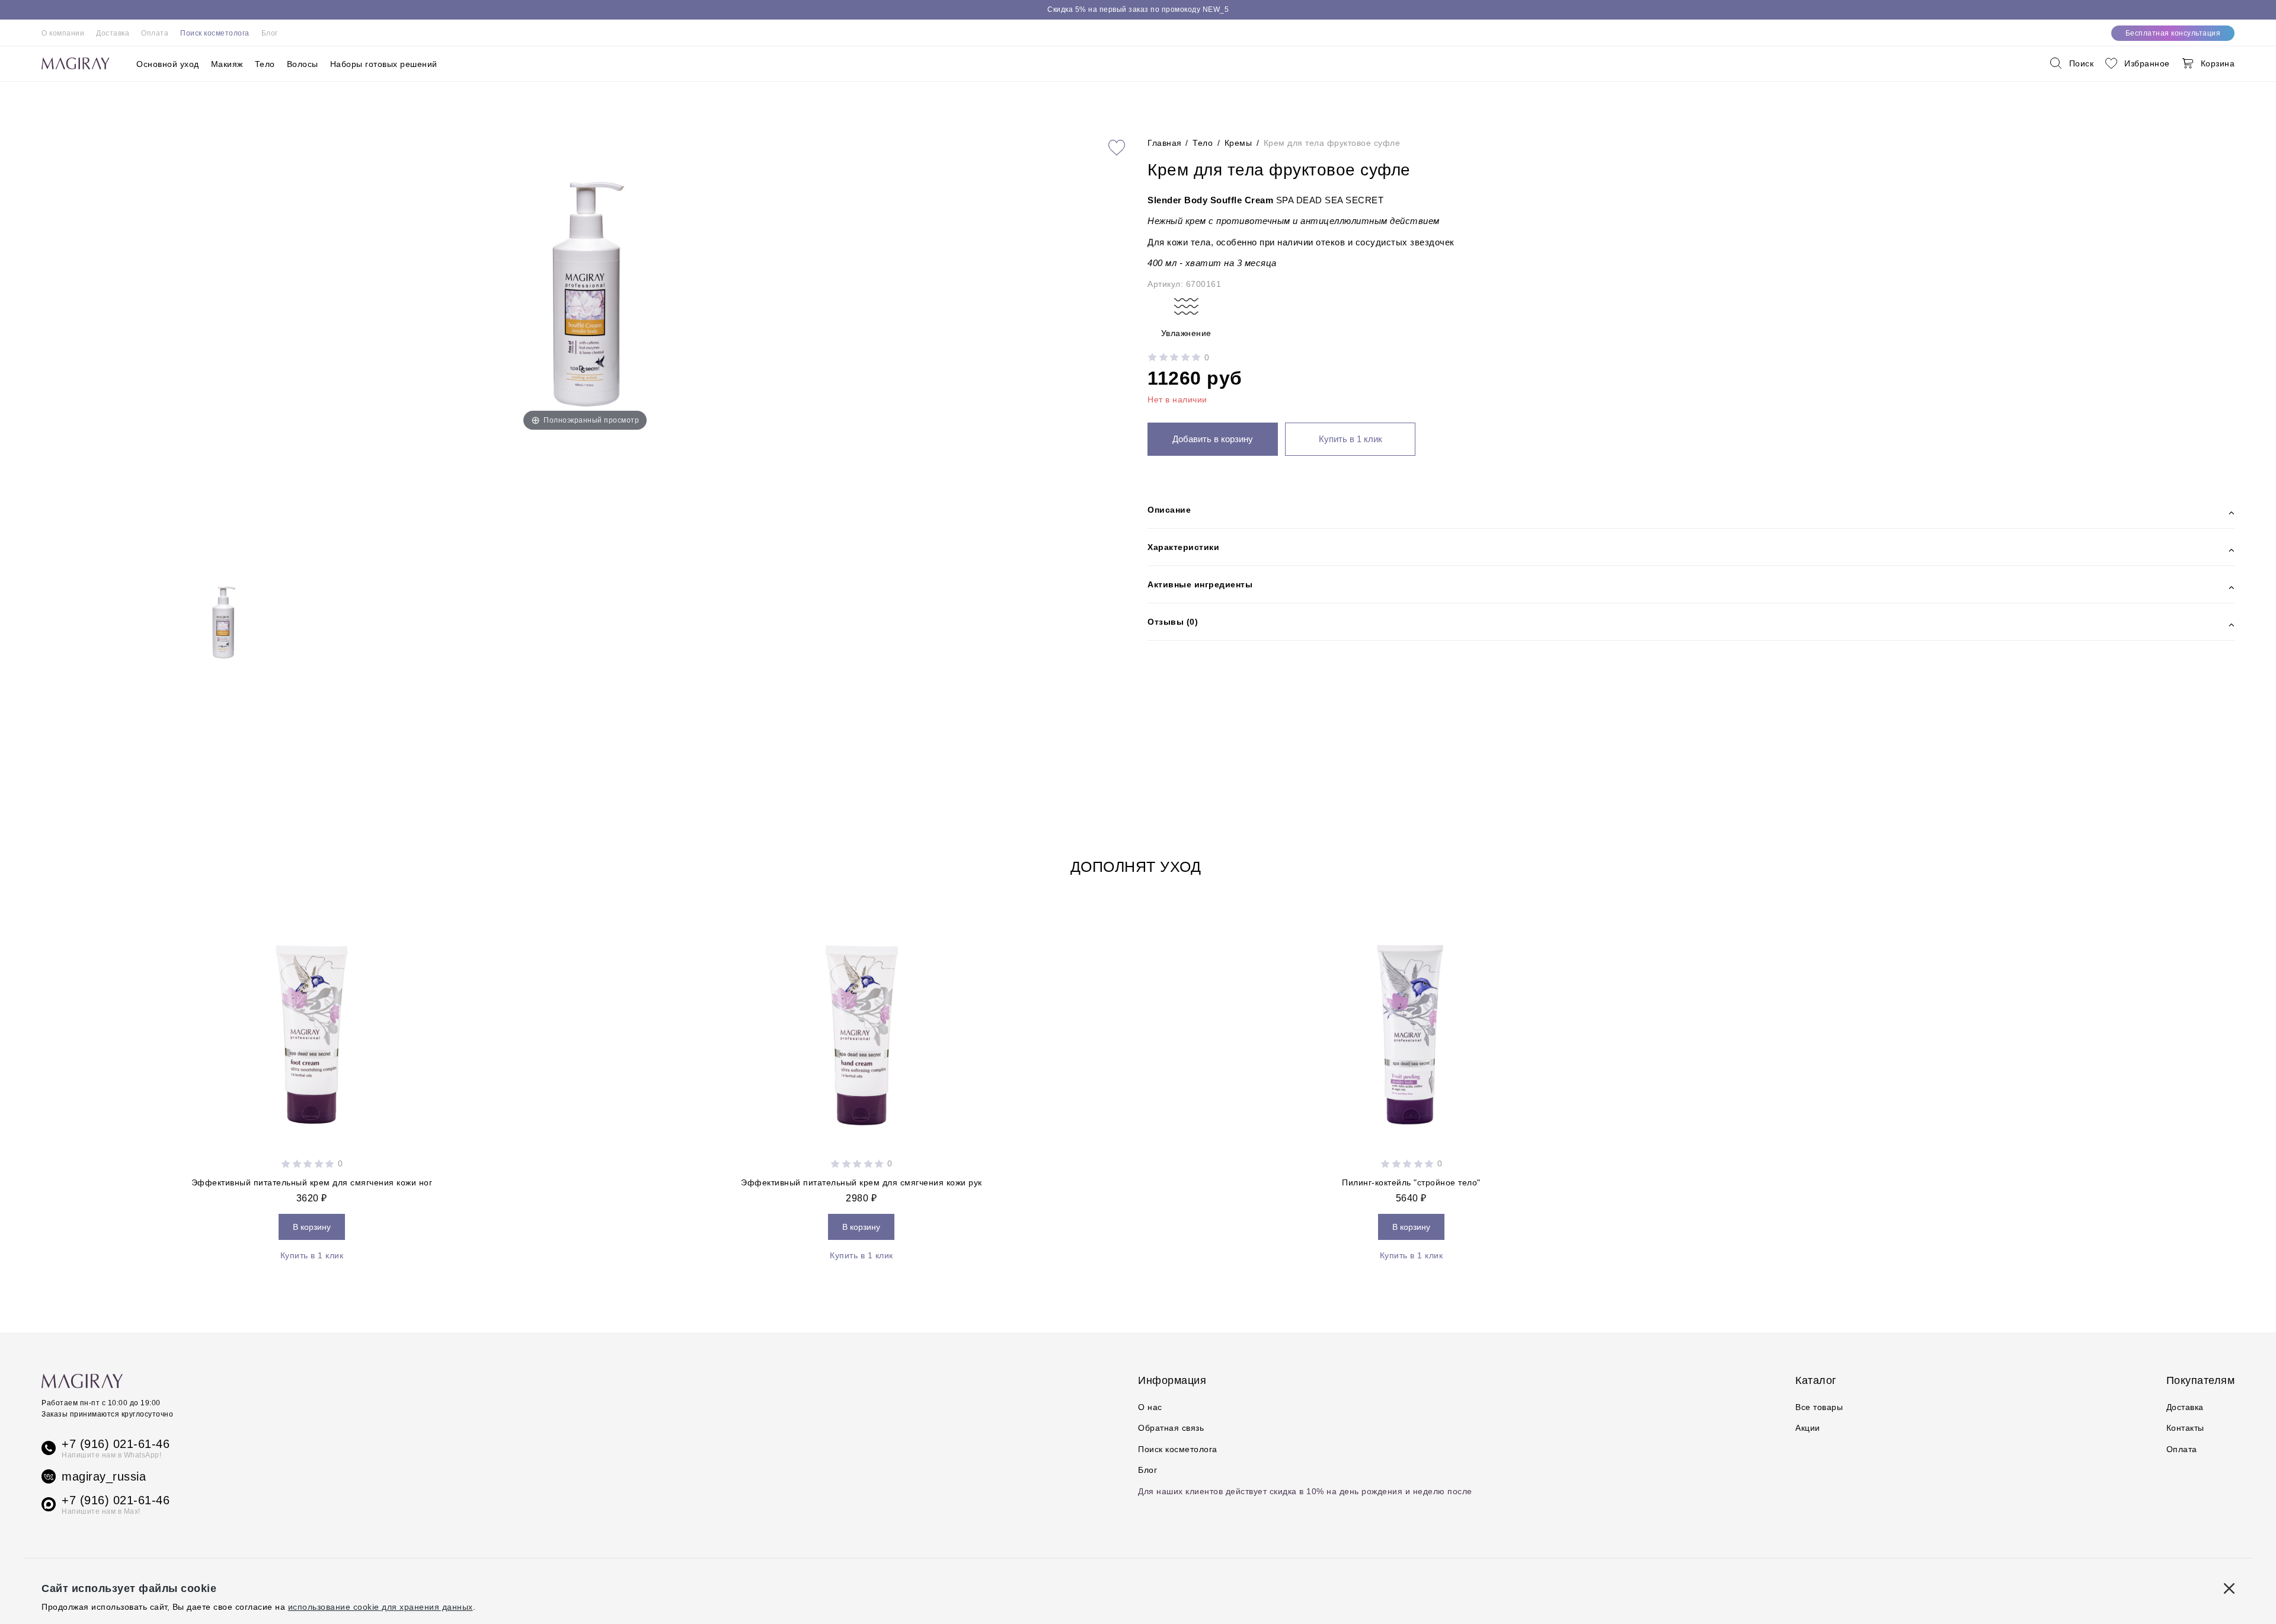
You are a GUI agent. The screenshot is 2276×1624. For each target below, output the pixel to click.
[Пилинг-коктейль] (1411, 1028)
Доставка (113, 33)
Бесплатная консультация (2173, 33)
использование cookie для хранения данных (381, 1607)
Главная (1166, 143)
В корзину (312, 1227)
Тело (265, 64)
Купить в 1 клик (1350, 439)
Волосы (303, 64)
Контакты (2185, 1428)
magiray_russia (104, 1476)
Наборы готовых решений (384, 64)
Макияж (227, 64)
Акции (1808, 1428)
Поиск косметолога (215, 33)
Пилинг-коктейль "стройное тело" (1411, 1182)
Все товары (1819, 1407)
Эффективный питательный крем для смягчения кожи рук (862, 1182)
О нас (1150, 1407)
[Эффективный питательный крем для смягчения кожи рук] (862, 1028)
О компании (63, 33)
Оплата (155, 33)
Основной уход (168, 64)
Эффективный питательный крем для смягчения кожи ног (312, 1182)
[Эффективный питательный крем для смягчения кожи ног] (312, 1028)
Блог (270, 33)
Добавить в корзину (1213, 439)
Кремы (1238, 143)
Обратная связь (1171, 1428)
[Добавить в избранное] (1117, 148)
